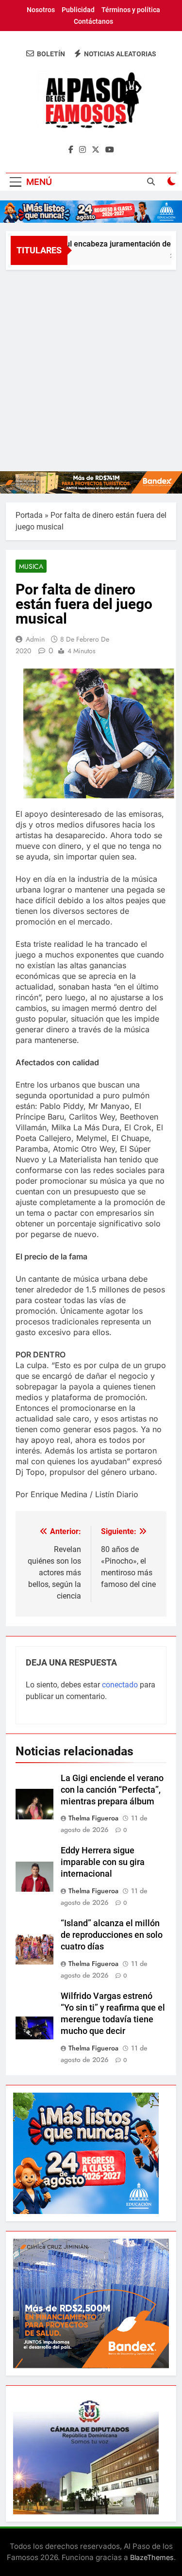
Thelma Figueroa (93, 1818)
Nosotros (41, 10)
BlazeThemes (152, 2557)
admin (35, 639)
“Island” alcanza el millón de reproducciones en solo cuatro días (112, 1935)
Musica (31, 566)
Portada (29, 515)
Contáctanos (93, 21)
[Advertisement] (91, 366)
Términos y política (131, 10)
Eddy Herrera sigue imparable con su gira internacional (103, 1862)
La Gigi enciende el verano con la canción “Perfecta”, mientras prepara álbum (112, 1790)
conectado (120, 1685)
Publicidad (78, 10)
